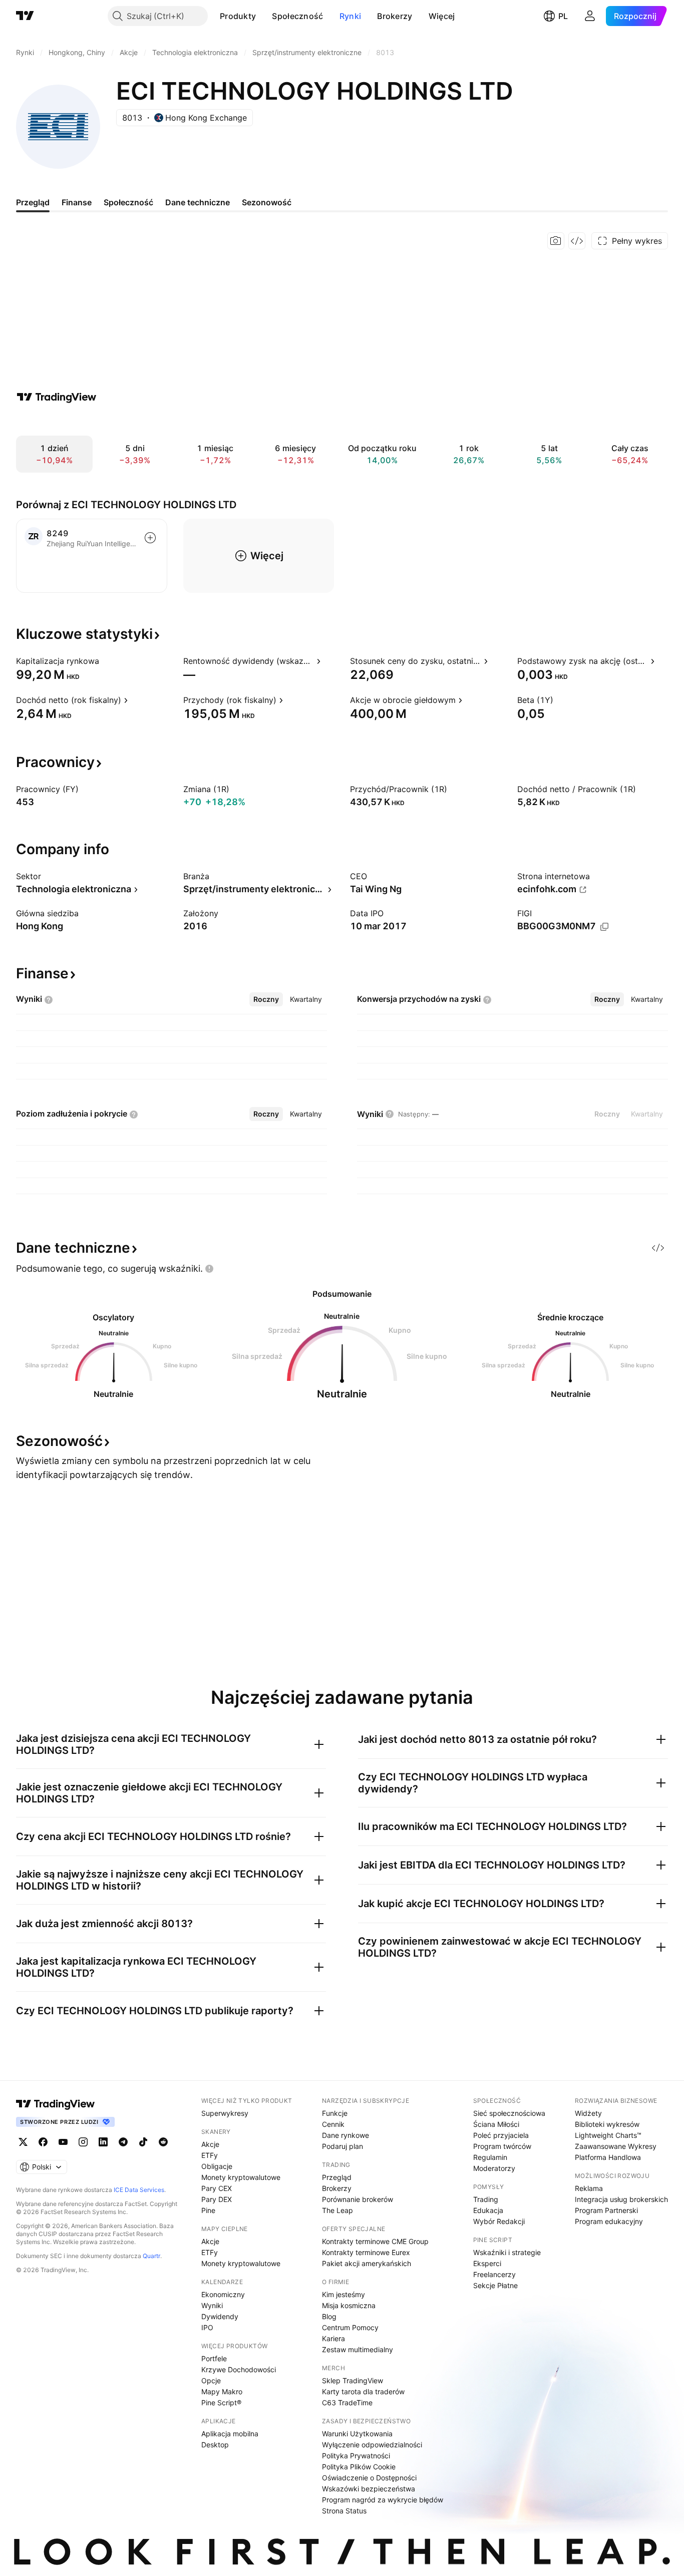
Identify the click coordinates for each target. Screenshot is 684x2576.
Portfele (214, 2358)
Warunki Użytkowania (357, 2434)
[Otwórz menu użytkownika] (590, 16)
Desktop (215, 2445)
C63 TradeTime (347, 2403)
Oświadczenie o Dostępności (369, 2478)
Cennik (333, 2124)
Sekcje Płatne (495, 2285)
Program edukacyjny (609, 2221)
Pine (208, 2210)
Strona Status (344, 2511)
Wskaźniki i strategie (507, 2252)
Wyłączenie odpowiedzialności (372, 2445)
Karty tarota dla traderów (363, 2391)
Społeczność (297, 16)
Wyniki (212, 2305)
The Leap (337, 2210)
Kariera (333, 2338)
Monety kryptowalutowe (241, 2177)
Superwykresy (225, 2113)
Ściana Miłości (496, 2124)
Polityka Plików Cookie (359, 2467)
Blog (329, 2316)
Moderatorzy (494, 2168)
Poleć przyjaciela (501, 2135)
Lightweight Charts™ (608, 2135)
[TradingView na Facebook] (43, 2142)
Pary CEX (217, 2188)
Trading (486, 2199)
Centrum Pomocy (350, 2327)
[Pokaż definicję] (106, 661)
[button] (263, 16)
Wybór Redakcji (499, 2221)
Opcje (211, 2380)
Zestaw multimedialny (358, 2349)
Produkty (238, 16)
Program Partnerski (606, 2210)
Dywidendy (220, 2316)
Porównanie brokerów (358, 2199)
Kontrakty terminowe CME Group (375, 2241)
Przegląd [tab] (33, 202)
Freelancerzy (494, 2274)
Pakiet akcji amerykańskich (367, 2263)
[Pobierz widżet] (577, 241)
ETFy (210, 2155)
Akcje (210, 2144)
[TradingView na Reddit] (163, 2142)
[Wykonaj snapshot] (556, 241)
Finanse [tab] (77, 202)
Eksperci (487, 2263)
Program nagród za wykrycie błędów (383, 2500)
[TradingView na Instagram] (83, 2142)
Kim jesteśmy (344, 2294)
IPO (207, 2327)
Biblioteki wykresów (607, 2124)
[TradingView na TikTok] (143, 2142)
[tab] (266, 999)
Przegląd (337, 2177)
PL (563, 16)
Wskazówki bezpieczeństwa (369, 2489)
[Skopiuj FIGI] (604, 927)
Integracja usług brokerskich (621, 2199)
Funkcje (335, 2113)
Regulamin (490, 2157)
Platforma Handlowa (608, 2157)
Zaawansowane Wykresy (616, 2146)
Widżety (588, 2113)
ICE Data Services (139, 2190)
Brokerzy (395, 16)
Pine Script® (221, 2403)
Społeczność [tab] (128, 202)
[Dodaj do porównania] (150, 538)
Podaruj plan (343, 2146)
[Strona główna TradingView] (25, 16)
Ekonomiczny (223, 2294)
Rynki (351, 16)
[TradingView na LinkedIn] (103, 2142)
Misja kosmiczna (349, 2305)
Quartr (151, 2256)
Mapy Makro (222, 2391)
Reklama (589, 2188)
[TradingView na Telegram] (123, 2142)
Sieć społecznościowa (509, 2113)
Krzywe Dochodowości (239, 2369)
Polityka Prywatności (356, 2456)
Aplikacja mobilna (230, 2434)
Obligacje (217, 2166)
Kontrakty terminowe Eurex (366, 2252)
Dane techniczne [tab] (198, 202)
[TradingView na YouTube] (63, 2142)
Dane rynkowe (346, 2135)
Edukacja (488, 2210)
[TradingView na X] (23, 2142)
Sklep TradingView (353, 2380)
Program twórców (502, 2146)
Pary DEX (217, 2199)
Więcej (442, 16)
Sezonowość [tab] (267, 202)
